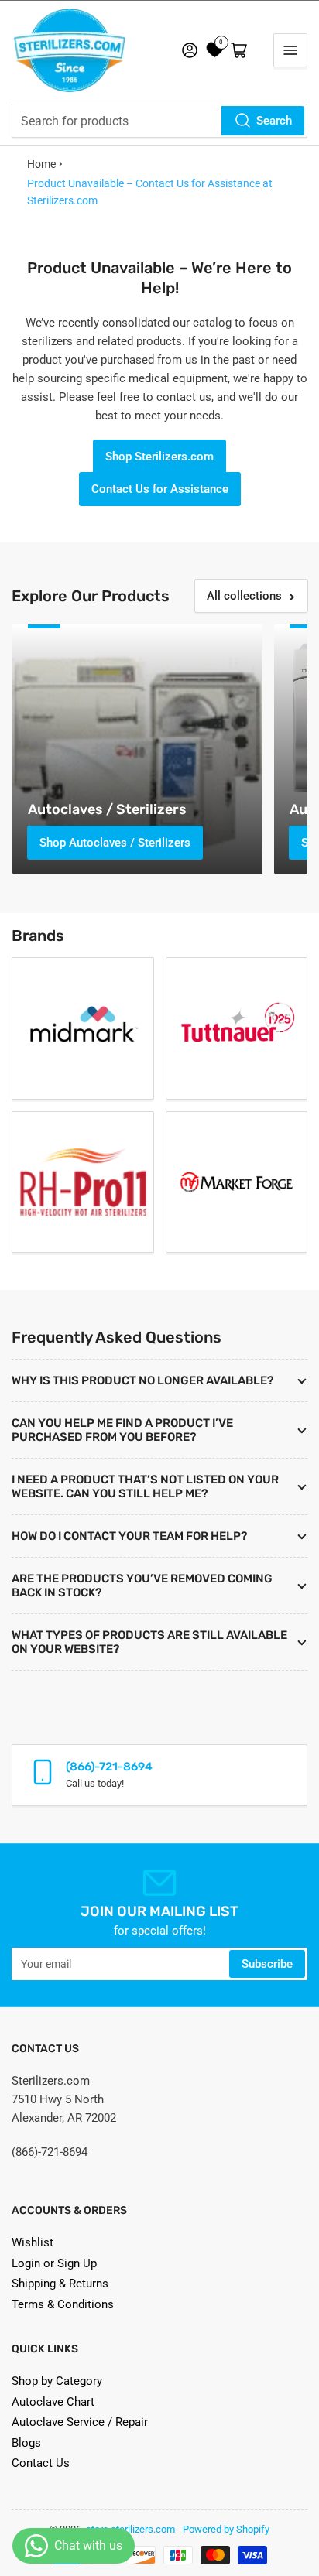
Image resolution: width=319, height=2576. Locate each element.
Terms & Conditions (63, 2304)
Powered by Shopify (226, 2529)
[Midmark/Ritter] (83, 1028)
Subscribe (267, 1964)
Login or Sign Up (54, 2263)
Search (274, 121)
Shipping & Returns (60, 2284)
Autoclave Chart (53, 2402)
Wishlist (33, 2242)
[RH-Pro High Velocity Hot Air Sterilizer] (83, 1182)
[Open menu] (290, 50)
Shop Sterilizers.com (159, 457)
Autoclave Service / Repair (80, 2422)
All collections (244, 596)
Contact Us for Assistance (160, 489)
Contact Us (41, 2463)
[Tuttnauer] (237, 1028)
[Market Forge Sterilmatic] (237, 1182)
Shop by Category (57, 2381)
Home (41, 164)
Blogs (26, 2443)
